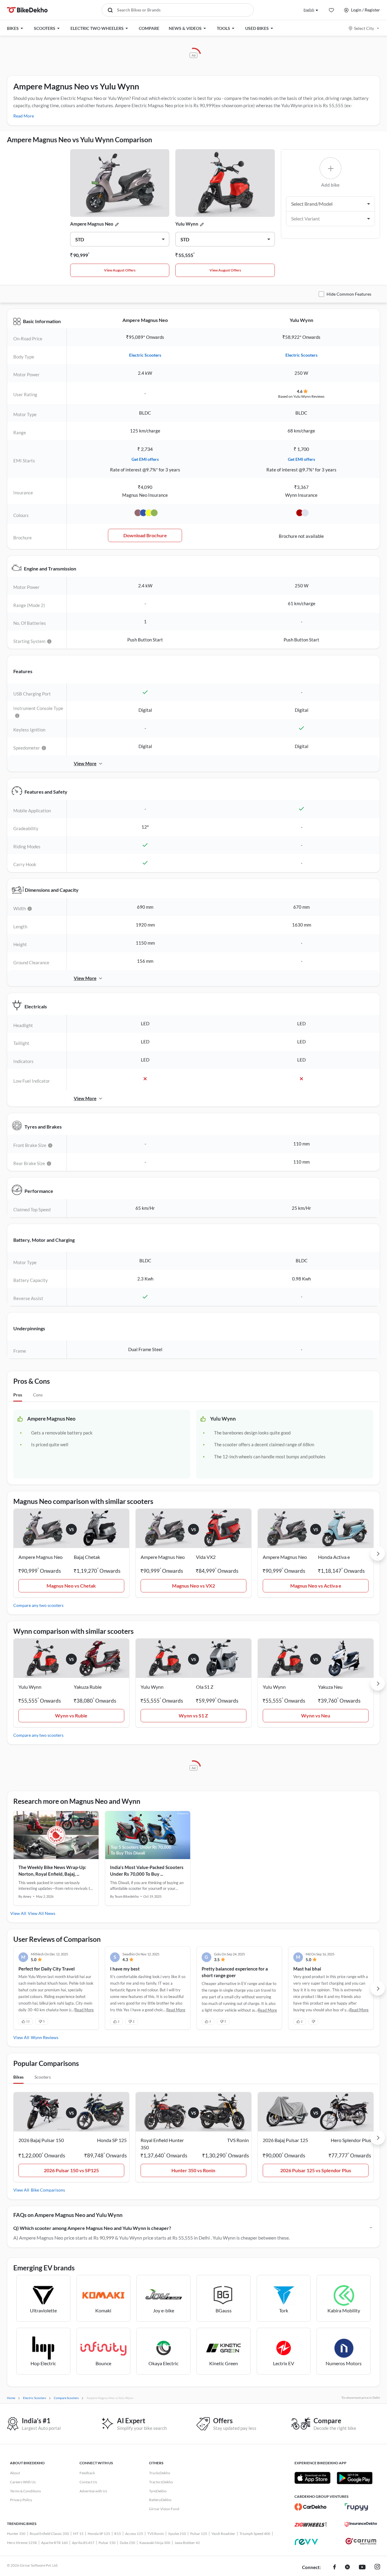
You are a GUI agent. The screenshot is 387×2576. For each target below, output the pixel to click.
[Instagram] (377, 2568)
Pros (18, 1395)
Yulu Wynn (187, 224)
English (309, 10)
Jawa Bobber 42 (187, 2543)
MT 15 (78, 2534)
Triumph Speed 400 (255, 2534)
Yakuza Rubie (88, 1687)
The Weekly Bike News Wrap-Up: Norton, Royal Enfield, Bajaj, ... (52, 1871)
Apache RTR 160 (54, 2543)
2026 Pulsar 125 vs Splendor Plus (316, 2170)
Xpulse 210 (177, 2534)
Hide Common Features (349, 294)
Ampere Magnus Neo (92, 224)
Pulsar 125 (199, 2534)
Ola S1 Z (205, 1687)
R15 (118, 2534)
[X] (347, 2568)
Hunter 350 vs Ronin (193, 2170)
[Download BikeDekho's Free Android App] (354, 2478)
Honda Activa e (334, 1557)
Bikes (18, 2077)
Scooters (43, 2077)
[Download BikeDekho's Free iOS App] (312, 2478)
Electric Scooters (145, 355)
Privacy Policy (21, 2500)
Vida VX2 (206, 1557)
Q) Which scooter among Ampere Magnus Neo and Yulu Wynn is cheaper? (92, 2228)
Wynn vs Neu (316, 1715)
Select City (364, 28)
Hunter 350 (16, 2534)
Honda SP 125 (99, 2534)
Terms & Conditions (25, 2491)
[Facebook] (335, 2568)
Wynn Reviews (45, 2037)
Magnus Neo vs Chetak (71, 1586)
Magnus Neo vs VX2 (193, 1586)
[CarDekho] (311, 2507)
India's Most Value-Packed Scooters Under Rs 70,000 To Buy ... (147, 1871)
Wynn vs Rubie (71, 1715)
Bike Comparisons (48, 2190)
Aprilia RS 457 (83, 2543)
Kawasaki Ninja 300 (155, 2543)
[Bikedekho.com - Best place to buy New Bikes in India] (27, 10)
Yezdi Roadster (223, 2534)
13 (28, 2021)
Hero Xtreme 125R (22, 2543)
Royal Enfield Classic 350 (49, 2534)
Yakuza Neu (330, 1687)
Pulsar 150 (107, 2543)
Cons (38, 1395)
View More (85, 763)
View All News (42, 1913)
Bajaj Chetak (87, 1557)
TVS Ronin (156, 2534)
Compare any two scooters (38, 1605)
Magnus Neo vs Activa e (316, 1586)
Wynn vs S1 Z (193, 1715)
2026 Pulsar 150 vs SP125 (71, 2170)
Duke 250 (127, 2543)
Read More (24, 116)
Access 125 (134, 2534)
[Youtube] (362, 2568)
